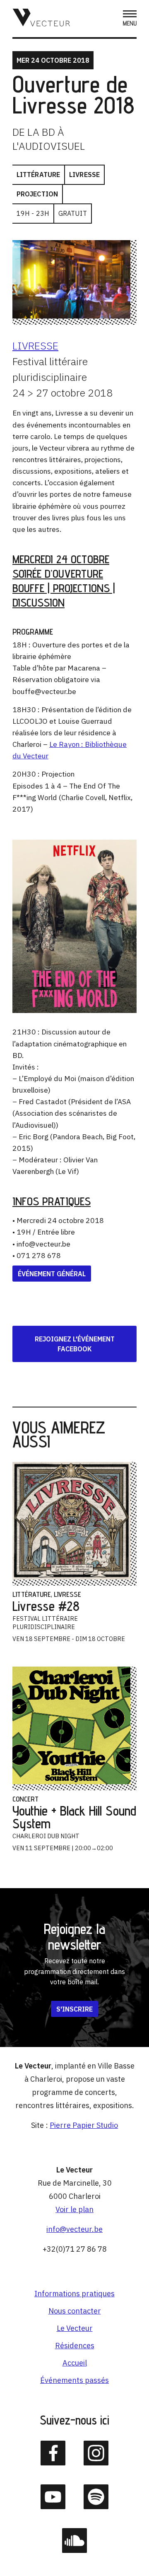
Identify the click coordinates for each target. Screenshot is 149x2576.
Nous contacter (75, 2311)
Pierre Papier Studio (84, 2125)
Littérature (38, 175)
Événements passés (74, 2380)
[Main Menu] (130, 19)
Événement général (52, 1274)
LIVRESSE (35, 346)
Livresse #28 (46, 1606)
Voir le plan (74, 2209)
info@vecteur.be (74, 2229)
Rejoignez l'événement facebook (75, 1344)
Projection (37, 194)
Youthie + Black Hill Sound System (74, 1817)
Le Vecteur (75, 2328)
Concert (25, 1799)
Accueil (75, 2363)
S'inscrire (74, 2009)
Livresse (84, 175)
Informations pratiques (74, 2294)
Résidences (75, 2346)
